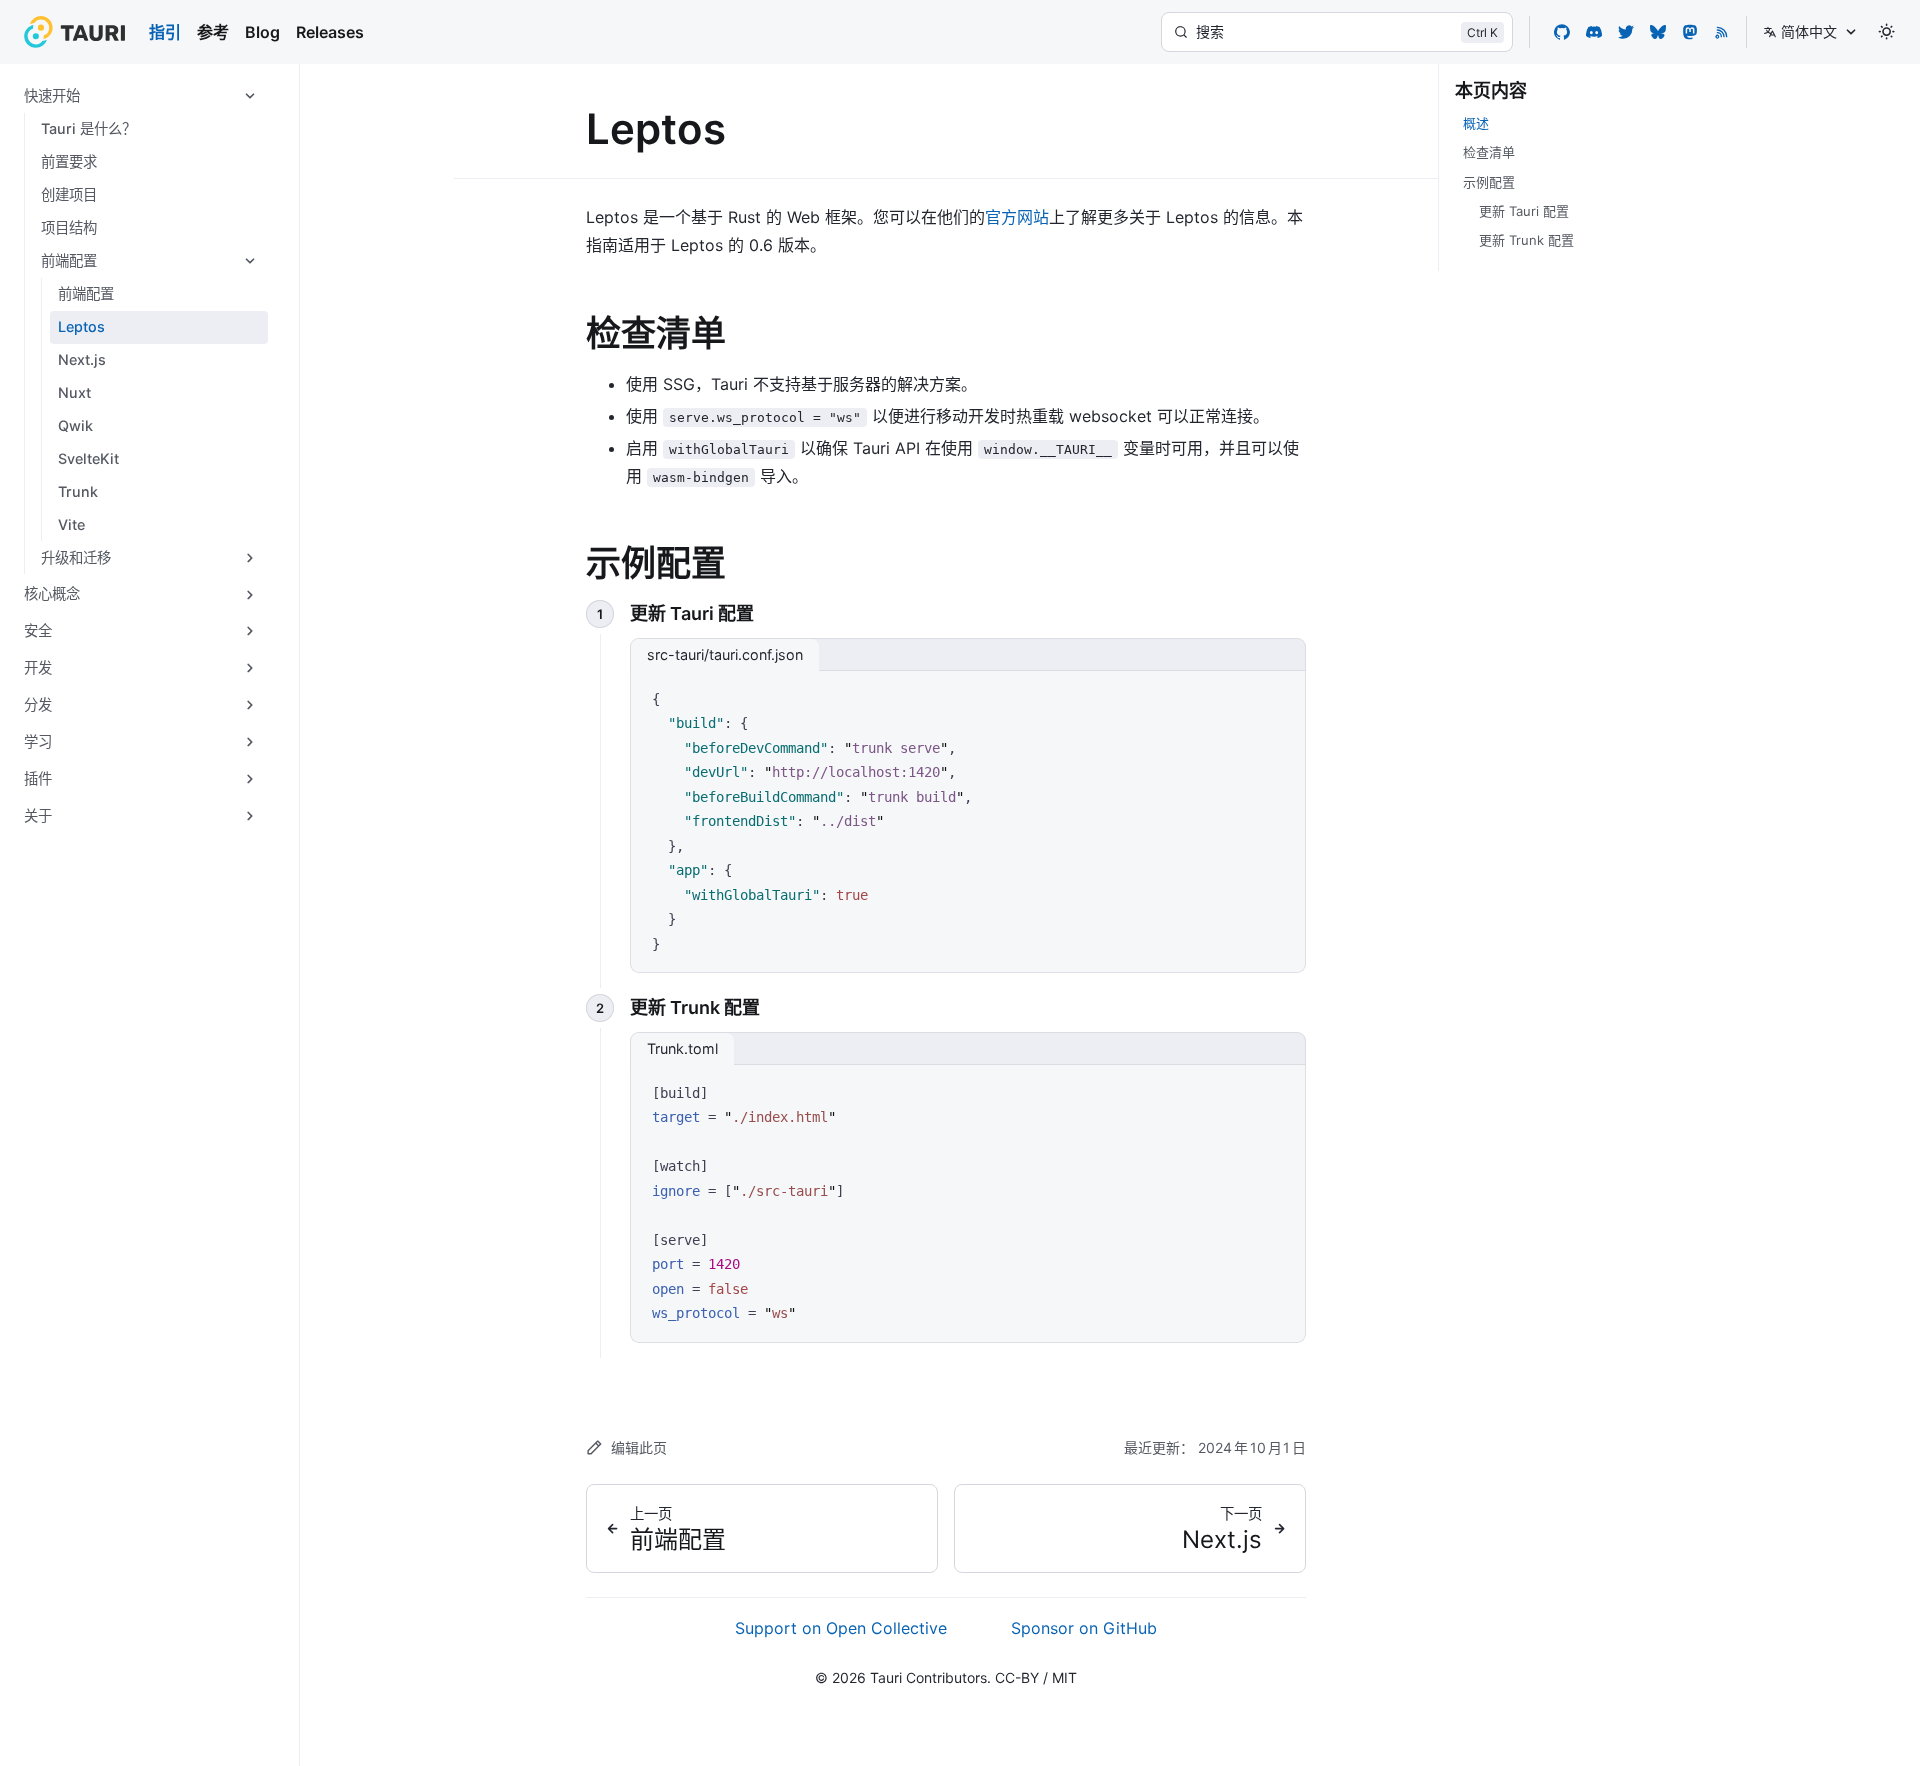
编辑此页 (639, 1447)
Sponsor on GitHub (1084, 1628)
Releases (330, 32)
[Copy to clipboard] (1281, 693)
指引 (165, 32)
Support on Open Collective (841, 1628)
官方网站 (1017, 217)
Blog (262, 32)
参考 (213, 32)
